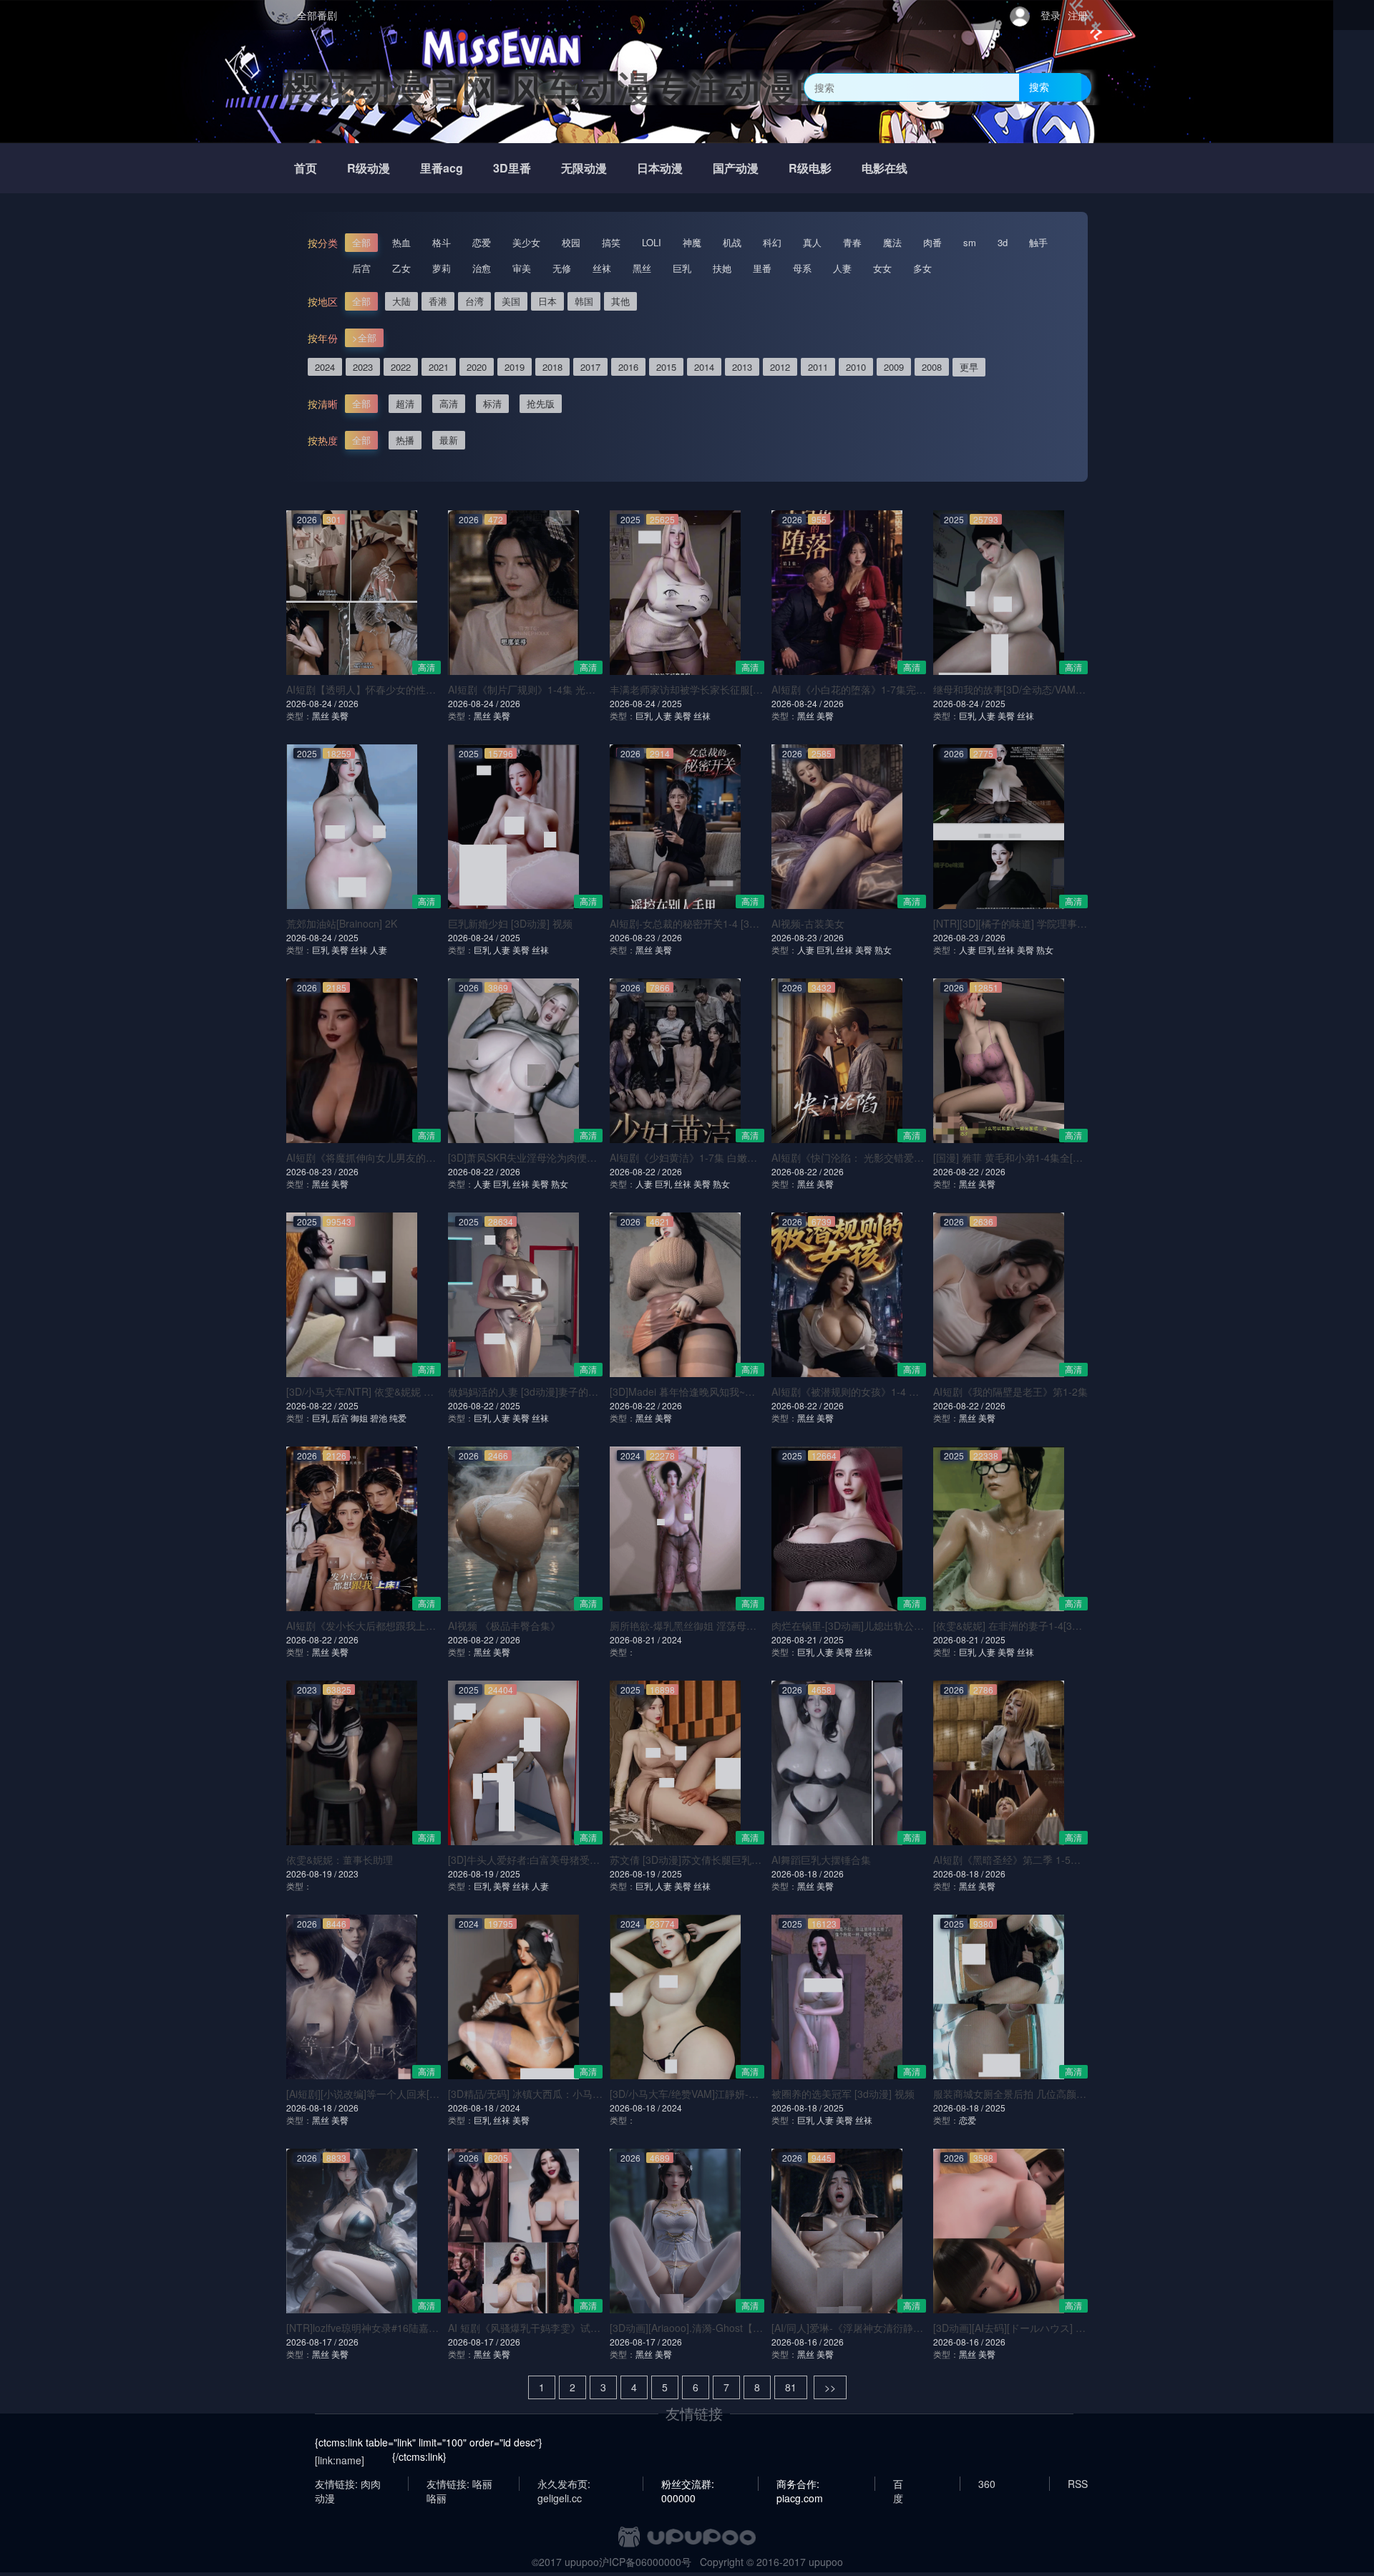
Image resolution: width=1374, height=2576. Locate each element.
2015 (666, 367)
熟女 (883, 949)
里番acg (442, 168)
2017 (590, 367)
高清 (449, 403)
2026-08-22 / (474, 1171)
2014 (704, 367)
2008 (932, 367)
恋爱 (482, 242)
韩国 (584, 301)
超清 (405, 403)
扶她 (722, 268)
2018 (552, 367)
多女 (922, 268)
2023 (363, 367)
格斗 (442, 242)
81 (791, 2387)
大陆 (401, 301)
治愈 (482, 268)
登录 (1051, 15)
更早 (969, 367)
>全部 (364, 337)
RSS (1078, 2484)
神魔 (692, 242)
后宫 (361, 268)
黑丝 (642, 268)
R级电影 (810, 168)
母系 (802, 268)
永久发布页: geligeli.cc (564, 2484)
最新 (449, 440)
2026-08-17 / (312, 2342)
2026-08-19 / (312, 1873)
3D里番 (512, 168)
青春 (852, 242)
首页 (306, 168)
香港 (438, 301)
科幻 (772, 242)
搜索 (1039, 87)
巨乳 (682, 268)
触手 (1038, 242)
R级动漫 (369, 168)
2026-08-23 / (636, 937)
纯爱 (398, 1418)
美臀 (340, 715)
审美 (522, 268)
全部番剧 (317, 15)
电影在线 (885, 168)
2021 (439, 367)
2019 (515, 367)
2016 (628, 367)
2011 (818, 367)
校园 (571, 242)
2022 (401, 367)
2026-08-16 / (798, 2342)
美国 (511, 301)
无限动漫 (584, 168)
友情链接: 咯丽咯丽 (459, 2484)
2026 (349, 703)
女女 (882, 268)
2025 (672, 703)
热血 (401, 242)
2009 (894, 367)
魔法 (892, 242)
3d (1003, 242)
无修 (562, 268)
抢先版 (541, 403)
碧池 (379, 1418)
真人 (812, 242)
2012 (780, 367)
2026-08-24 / (312, 703)
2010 (856, 367)
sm (970, 242)
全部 (361, 242)
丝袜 (602, 268)
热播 (405, 440)
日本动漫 (660, 168)
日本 (547, 301)
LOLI (652, 242)
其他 (620, 301)
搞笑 (611, 242)
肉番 (932, 242)
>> (830, 2387)
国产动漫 (736, 168)
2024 (325, 367)
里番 (762, 268)
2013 (742, 367)
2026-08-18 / (798, 1873)
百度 (898, 2484)
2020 (477, 367)
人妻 (842, 268)
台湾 (474, 301)
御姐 (359, 1418)
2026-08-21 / (636, 1639)
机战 (732, 242)
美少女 (526, 242)
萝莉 (442, 268)
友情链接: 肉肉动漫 (348, 2484)
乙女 (401, 268)
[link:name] (340, 2460)
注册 (1078, 15)
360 (987, 2484)
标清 (492, 403)
